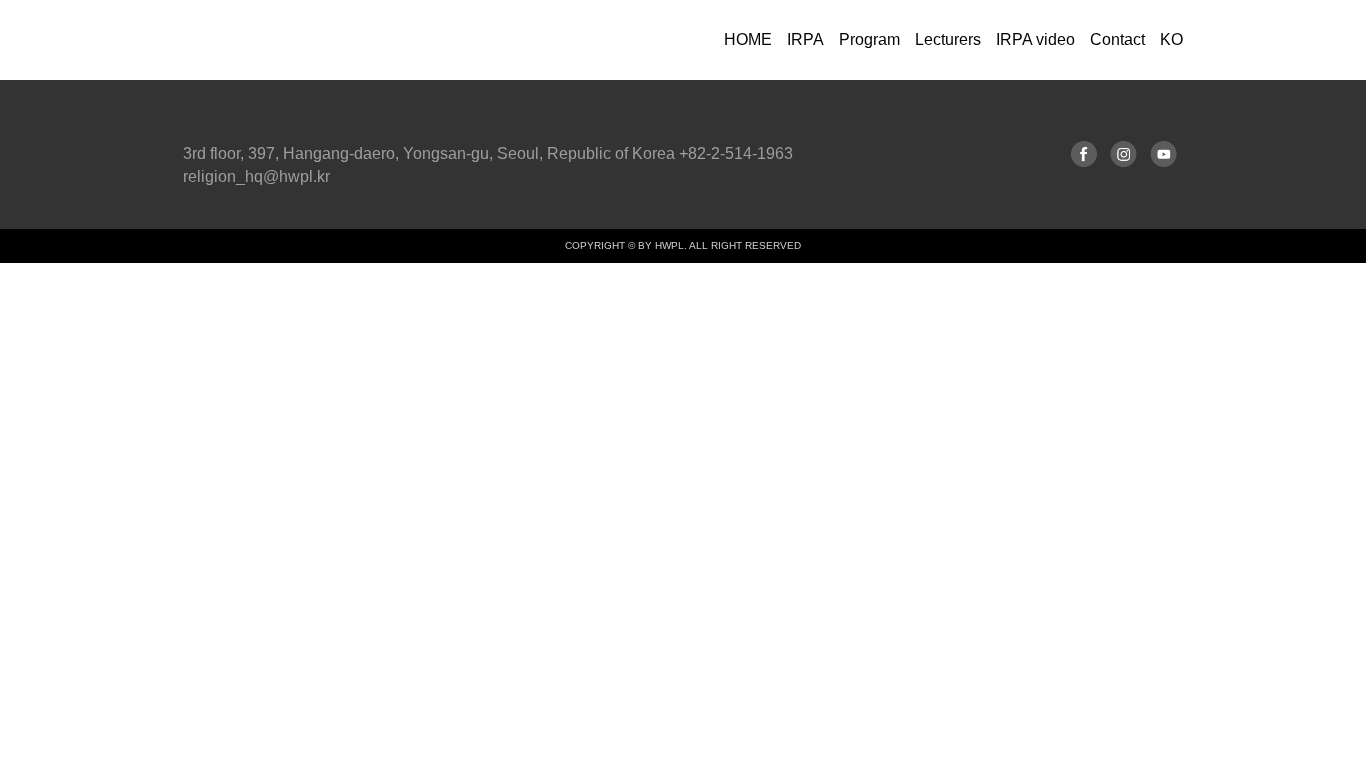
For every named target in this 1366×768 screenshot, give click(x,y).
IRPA (805, 39)
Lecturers (948, 39)
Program (869, 39)
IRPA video (1035, 39)
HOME (748, 39)
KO (1171, 39)
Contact (1117, 39)
